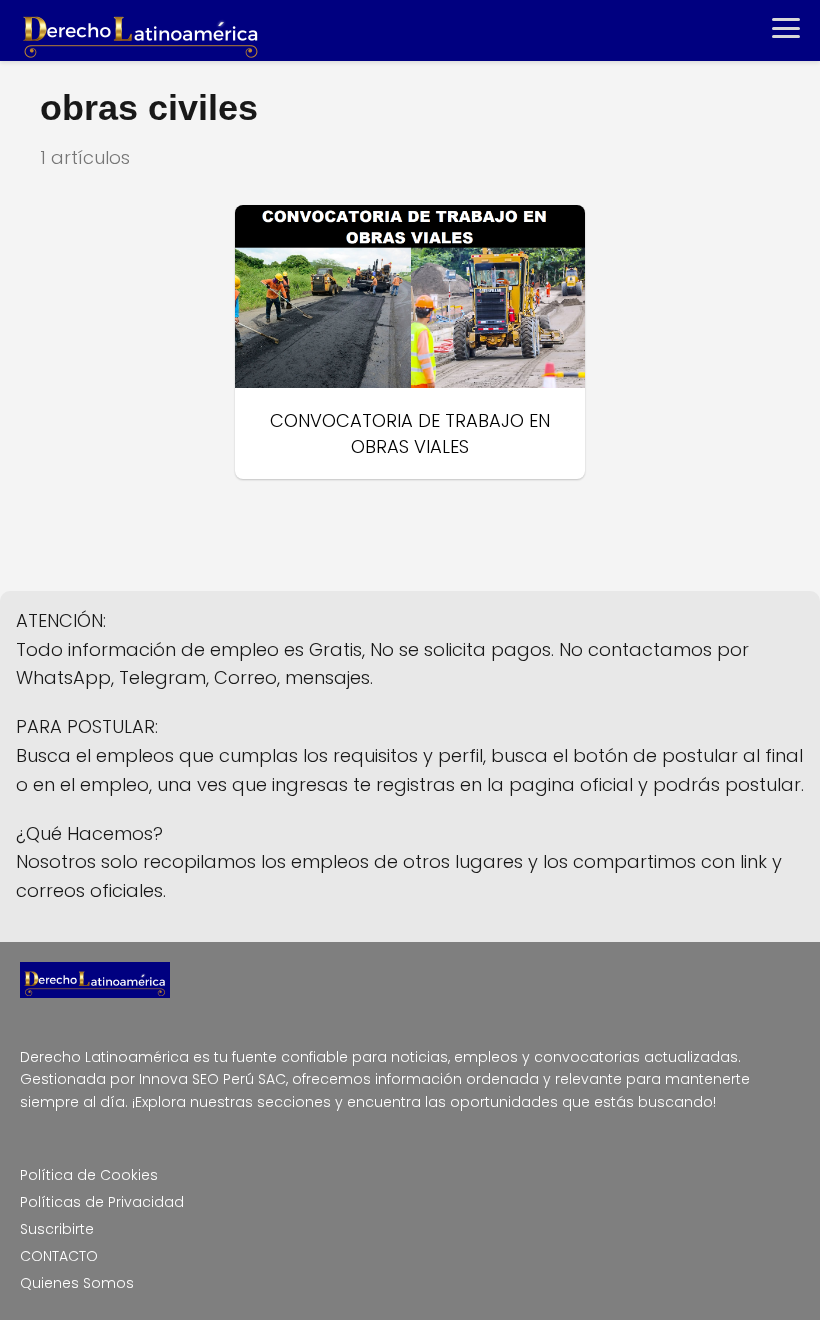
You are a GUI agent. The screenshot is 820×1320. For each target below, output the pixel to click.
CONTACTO (59, 1256)
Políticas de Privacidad (102, 1202)
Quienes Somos (77, 1283)
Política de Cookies (89, 1175)
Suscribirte (57, 1229)
